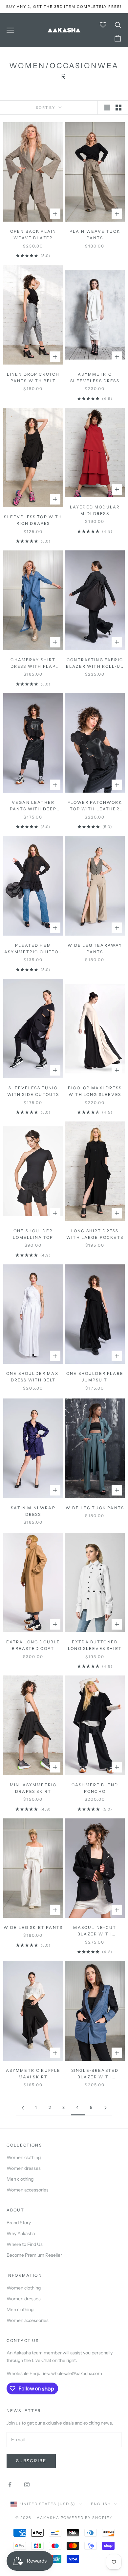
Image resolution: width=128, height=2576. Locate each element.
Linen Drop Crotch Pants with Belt (33, 377)
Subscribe (31, 2461)
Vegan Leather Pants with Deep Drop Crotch (33, 806)
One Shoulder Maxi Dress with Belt (33, 1377)
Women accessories (28, 2190)
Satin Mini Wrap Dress (33, 1511)
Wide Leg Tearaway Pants (95, 949)
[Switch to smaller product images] (118, 108)
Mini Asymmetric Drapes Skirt (33, 1788)
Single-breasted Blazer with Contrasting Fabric (95, 2074)
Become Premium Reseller (34, 2255)
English (101, 2504)
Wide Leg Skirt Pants (33, 1927)
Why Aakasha (21, 2233)
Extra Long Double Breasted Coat (33, 1645)
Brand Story (19, 2223)
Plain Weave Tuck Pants (95, 235)
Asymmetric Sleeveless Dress (95, 377)
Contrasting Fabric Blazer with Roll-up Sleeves (95, 664)
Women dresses (24, 2168)
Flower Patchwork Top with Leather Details (95, 806)
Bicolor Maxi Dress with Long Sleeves (95, 1091)
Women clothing (24, 2157)
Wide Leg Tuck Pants (95, 1508)
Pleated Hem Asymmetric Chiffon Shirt (33, 949)
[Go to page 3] (23, 2108)
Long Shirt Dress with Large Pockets (95, 1234)
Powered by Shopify (87, 2518)
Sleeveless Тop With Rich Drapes (33, 520)
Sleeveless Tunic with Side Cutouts (33, 1091)
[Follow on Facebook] (10, 2485)
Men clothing (20, 2179)
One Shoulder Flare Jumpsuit (95, 1377)
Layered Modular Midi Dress (95, 510)
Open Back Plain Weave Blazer (33, 235)
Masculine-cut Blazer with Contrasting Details (95, 1931)
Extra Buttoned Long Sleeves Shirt (95, 1645)
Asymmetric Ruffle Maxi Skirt (33, 2074)
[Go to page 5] (105, 2108)
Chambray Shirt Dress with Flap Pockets (33, 664)
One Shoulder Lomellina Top (33, 1234)
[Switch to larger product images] (107, 108)
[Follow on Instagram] (27, 2485)
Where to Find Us (25, 2244)
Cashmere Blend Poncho (95, 1788)
